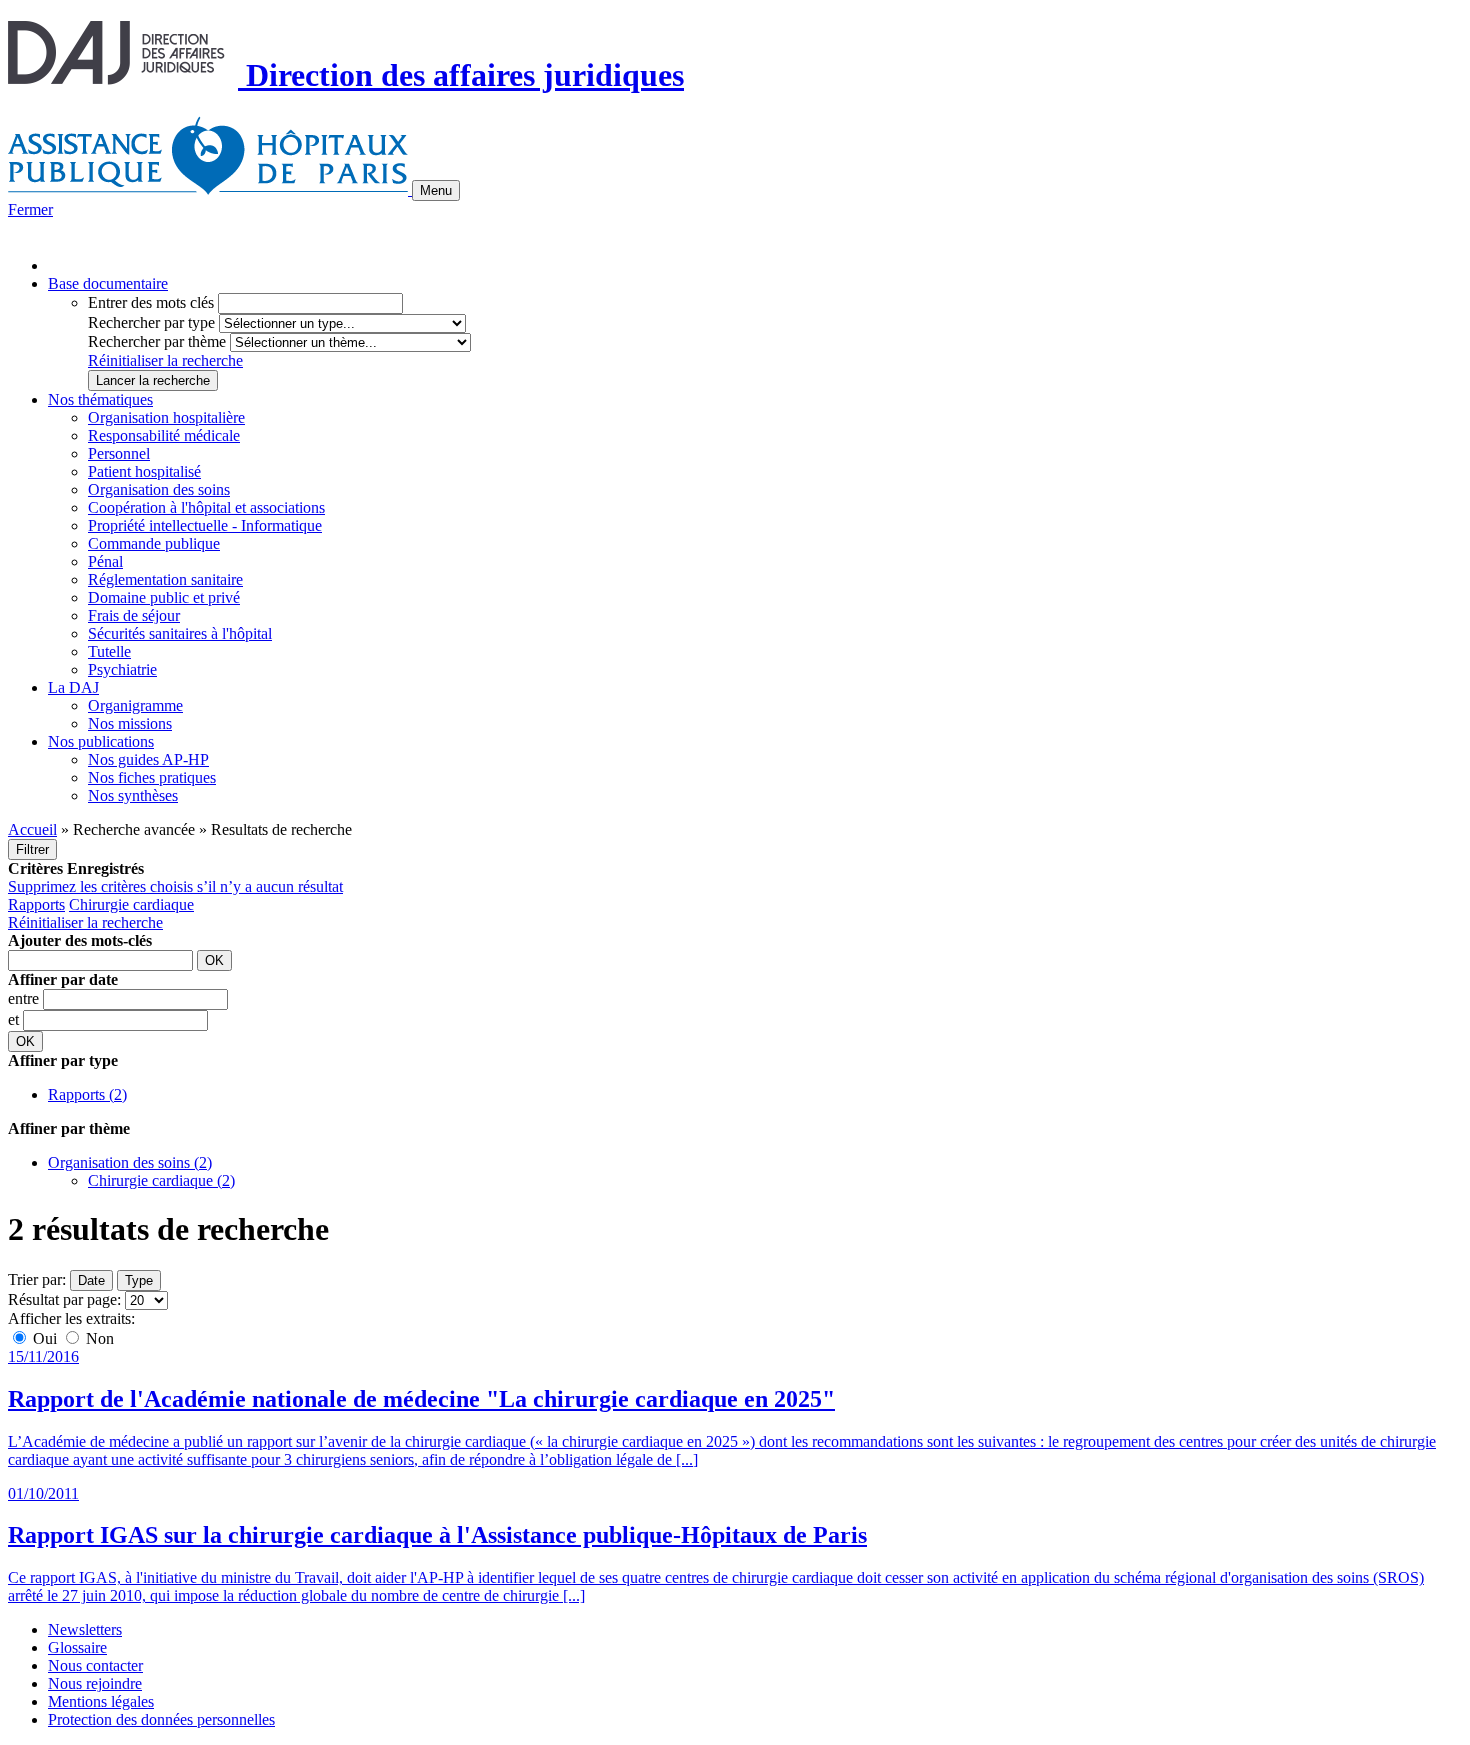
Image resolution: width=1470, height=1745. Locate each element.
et (15, 1019)
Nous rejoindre (95, 1683)
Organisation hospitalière (166, 417)
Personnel (119, 453)
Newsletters (85, 1629)
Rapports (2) (87, 1094)
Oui (45, 1338)
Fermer (30, 209)
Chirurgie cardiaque (131, 904)
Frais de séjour (134, 615)
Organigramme (135, 705)
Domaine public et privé (164, 597)
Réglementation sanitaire (165, 579)
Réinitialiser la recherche (165, 360)
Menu (436, 190)
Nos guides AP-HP (148, 759)
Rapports (36, 904)
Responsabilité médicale (164, 435)
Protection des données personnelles (161, 1719)
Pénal (105, 561)
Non (98, 1338)
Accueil (32, 829)
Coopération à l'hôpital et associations (206, 507)
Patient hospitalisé (144, 471)
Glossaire (77, 1647)
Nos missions (130, 723)
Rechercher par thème (157, 341)
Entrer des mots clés (151, 302)
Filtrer (32, 849)
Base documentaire (108, 283)
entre (25, 998)
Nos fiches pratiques (152, 777)
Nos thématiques (100, 399)
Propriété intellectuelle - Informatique (205, 525)
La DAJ (73, 687)
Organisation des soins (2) (130, 1162)
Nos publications (101, 741)
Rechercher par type (151, 322)
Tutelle (109, 651)
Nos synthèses (133, 795)
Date (91, 1280)
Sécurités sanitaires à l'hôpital (180, 633)
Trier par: (37, 1279)
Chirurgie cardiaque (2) (161, 1180)
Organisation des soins (159, 489)
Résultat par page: (64, 1299)
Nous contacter (95, 1665)
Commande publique (154, 543)
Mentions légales (101, 1701)
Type (139, 1280)
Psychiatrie (122, 669)
